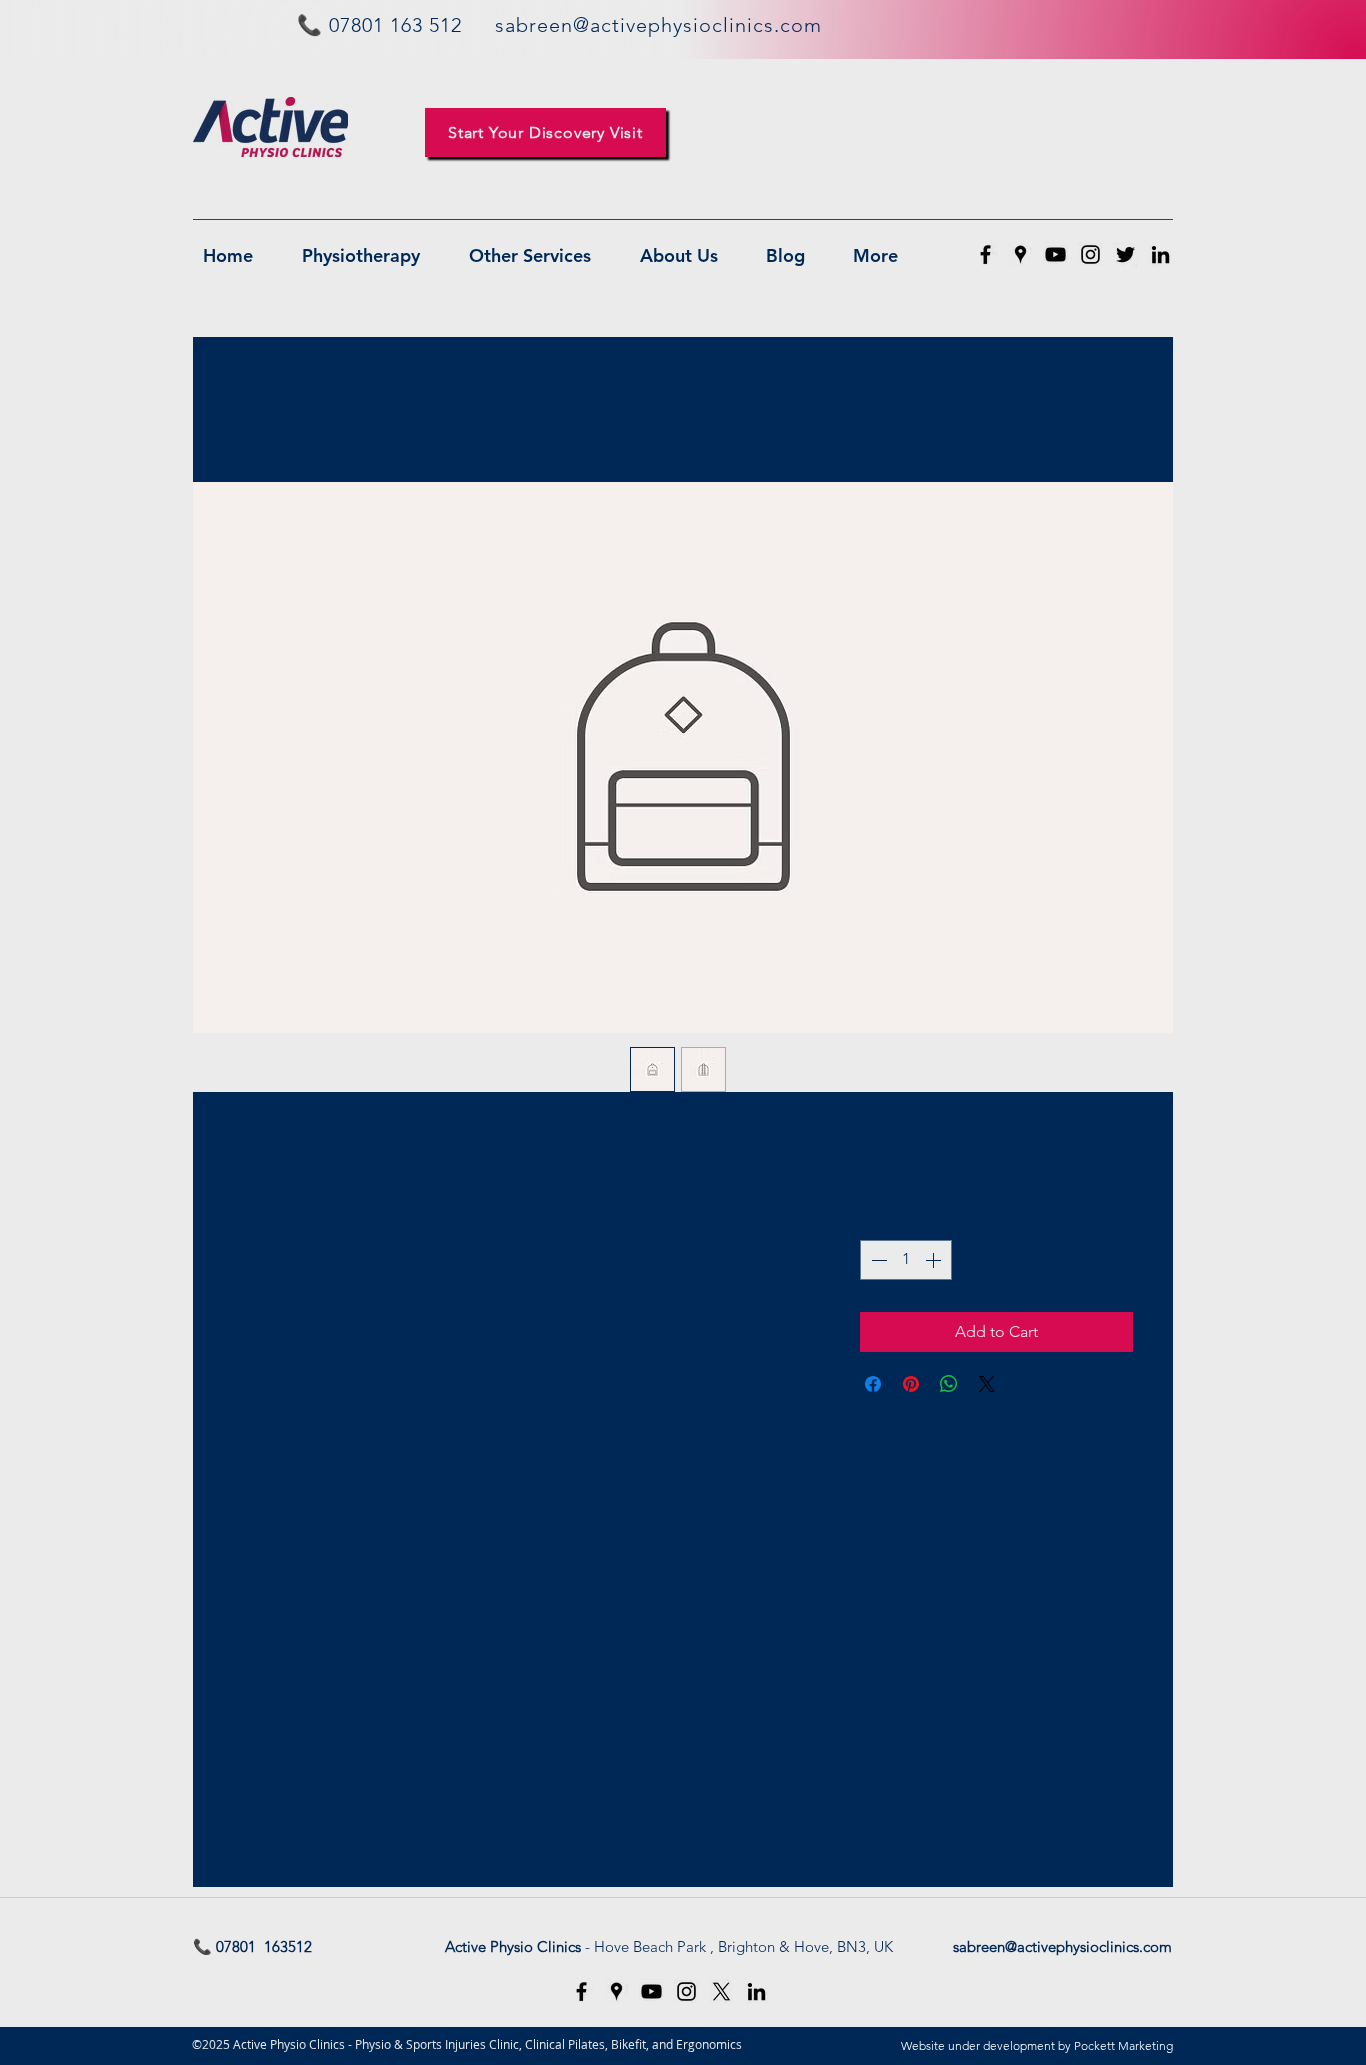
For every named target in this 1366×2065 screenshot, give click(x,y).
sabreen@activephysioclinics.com (1062, 1946)
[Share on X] (987, 1384)
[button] (545, 132)
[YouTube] (1055, 254)
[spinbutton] (906, 1260)
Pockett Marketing (1123, 2045)
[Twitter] (1125, 254)
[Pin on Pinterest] (911, 1384)
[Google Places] (1020, 254)
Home (255, 408)
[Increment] (935, 1260)
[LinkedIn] (1160, 254)
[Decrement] (877, 1260)
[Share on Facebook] (873, 1384)
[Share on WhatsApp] (949, 1384)
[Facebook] (985, 254)
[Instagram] (1090, 254)
